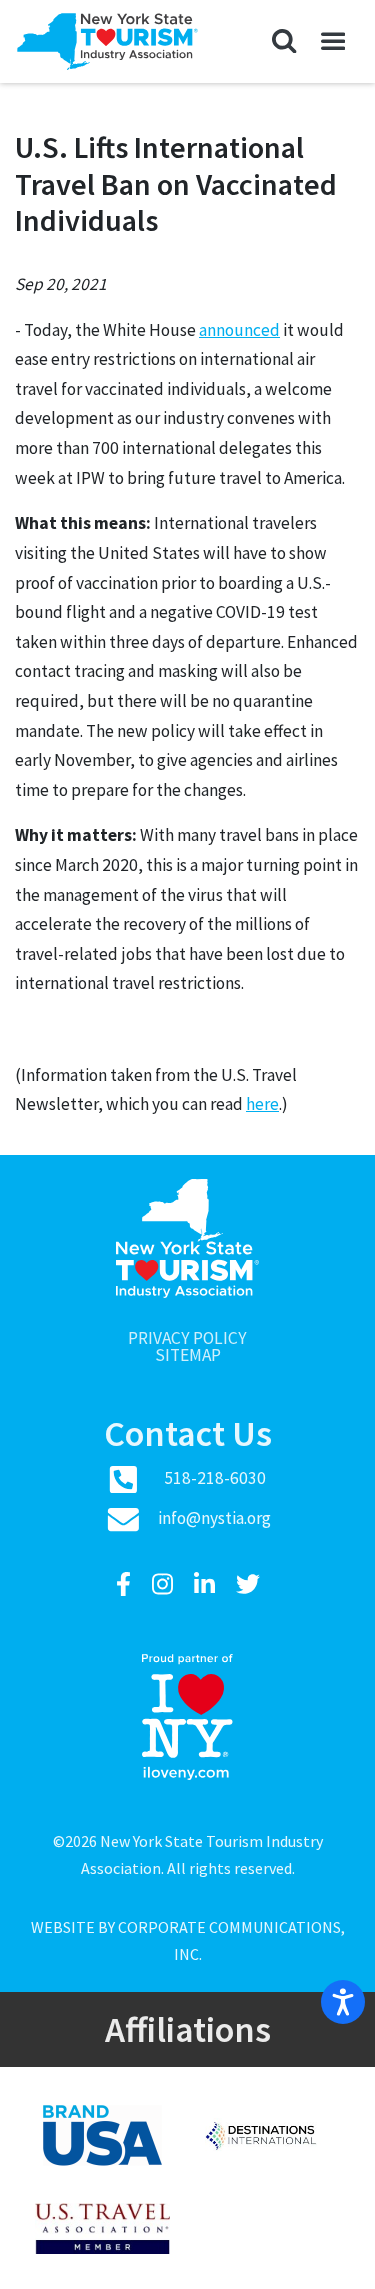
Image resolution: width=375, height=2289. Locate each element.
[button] (284, 42)
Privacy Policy (187, 1338)
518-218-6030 (215, 1478)
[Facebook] (126, 1584)
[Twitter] (248, 1584)
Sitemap (188, 1355)
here (262, 1104)
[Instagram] (165, 1584)
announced (239, 330)
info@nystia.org (214, 1518)
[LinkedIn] (207, 1584)
